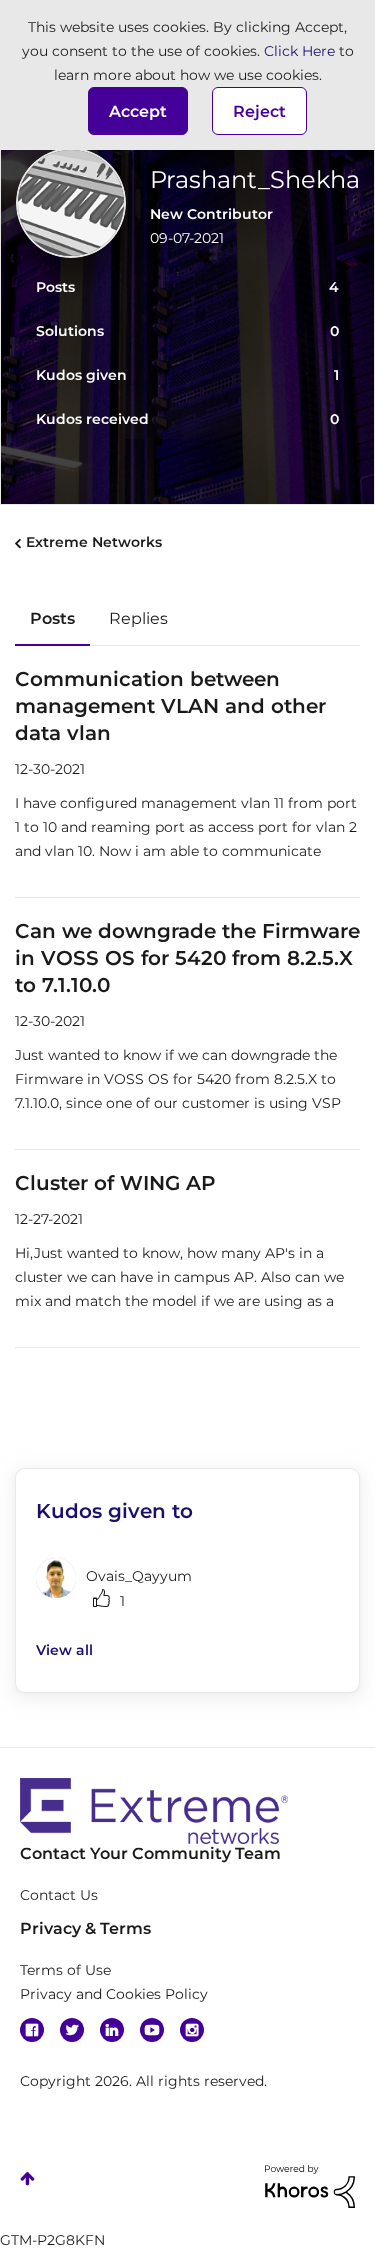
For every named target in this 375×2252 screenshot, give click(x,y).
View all (64, 1650)
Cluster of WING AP (115, 1183)
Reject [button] (259, 111)
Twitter (72, 2030)
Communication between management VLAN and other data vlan (170, 706)
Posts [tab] (52, 618)
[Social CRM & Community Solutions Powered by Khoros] (310, 2185)
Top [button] (27, 2178)
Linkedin (112, 2030)
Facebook (32, 2030)
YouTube (152, 2030)
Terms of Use (65, 1970)
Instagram (192, 2030)
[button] (138, 111)
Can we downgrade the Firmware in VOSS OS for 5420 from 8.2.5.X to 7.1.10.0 (187, 958)
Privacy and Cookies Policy (114, 1994)
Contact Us (59, 1895)
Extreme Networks (94, 542)
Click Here (299, 51)
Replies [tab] (138, 618)
